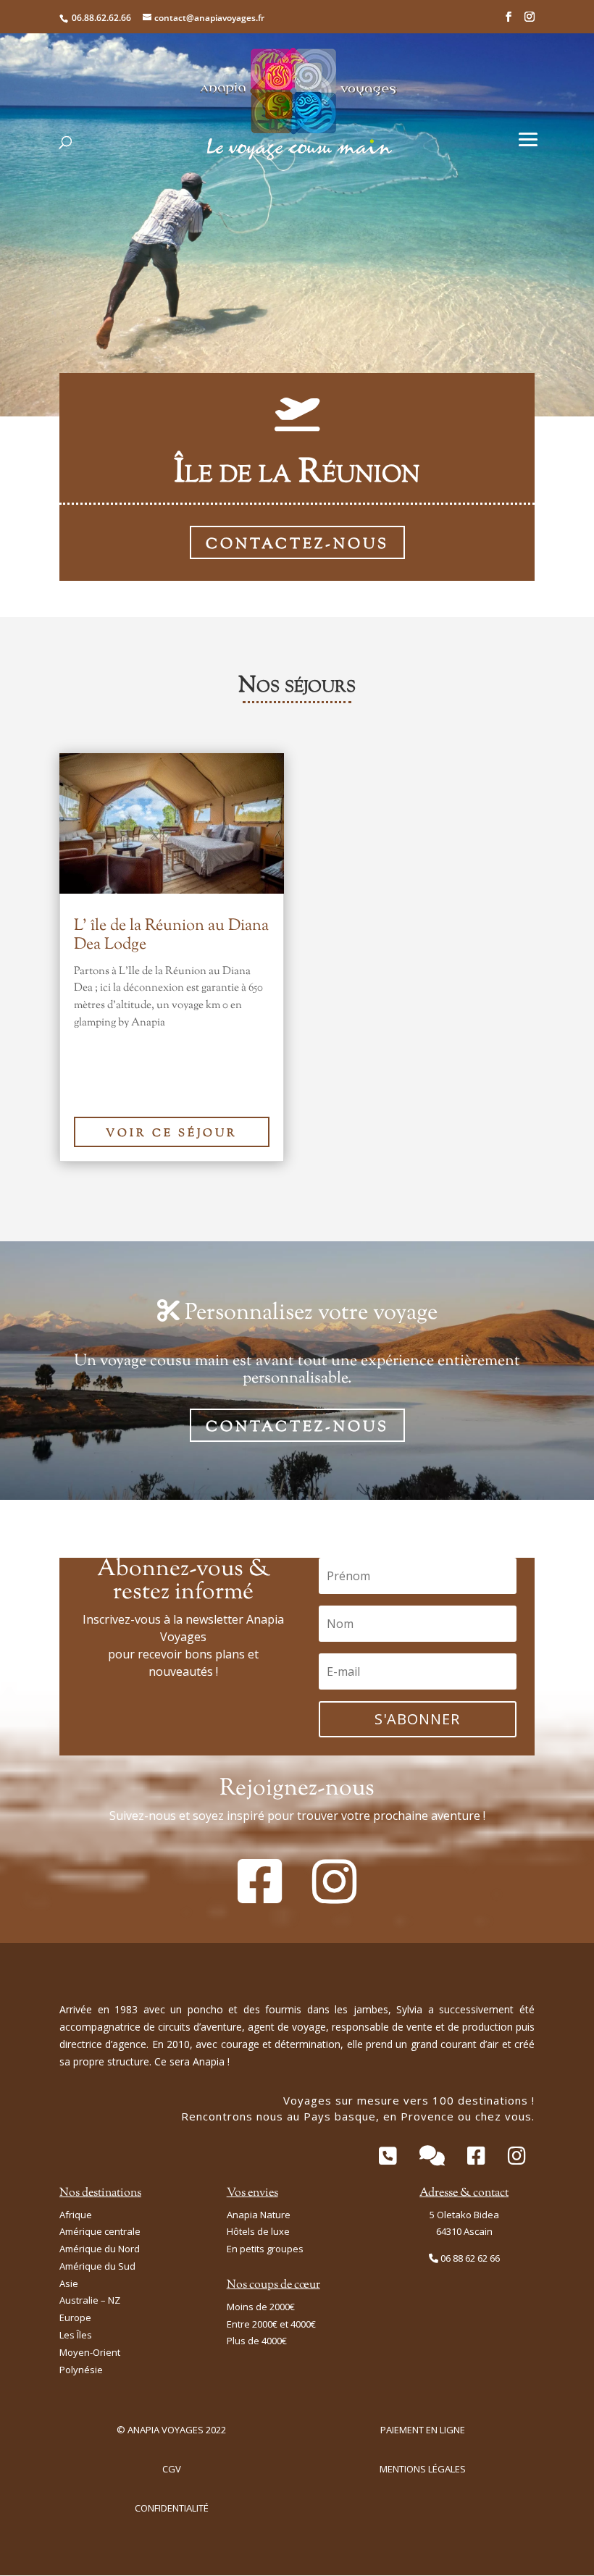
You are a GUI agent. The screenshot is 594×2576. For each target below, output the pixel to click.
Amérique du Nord (100, 2249)
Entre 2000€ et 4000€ (271, 2324)
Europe (75, 2317)
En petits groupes (265, 2249)
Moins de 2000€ (261, 2307)
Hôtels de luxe (258, 2231)
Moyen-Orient (90, 2352)
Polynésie (81, 2370)
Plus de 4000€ (257, 2341)
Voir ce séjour (172, 1134)
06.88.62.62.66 (101, 18)
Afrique (76, 2215)
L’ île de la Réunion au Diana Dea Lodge (171, 936)
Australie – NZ (90, 2300)
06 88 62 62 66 (470, 2258)
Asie (69, 2283)
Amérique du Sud (97, 2266)
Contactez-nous (297, 545)
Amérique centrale (100, 2231)
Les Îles (76, 2335)
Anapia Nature (259, 2215)
